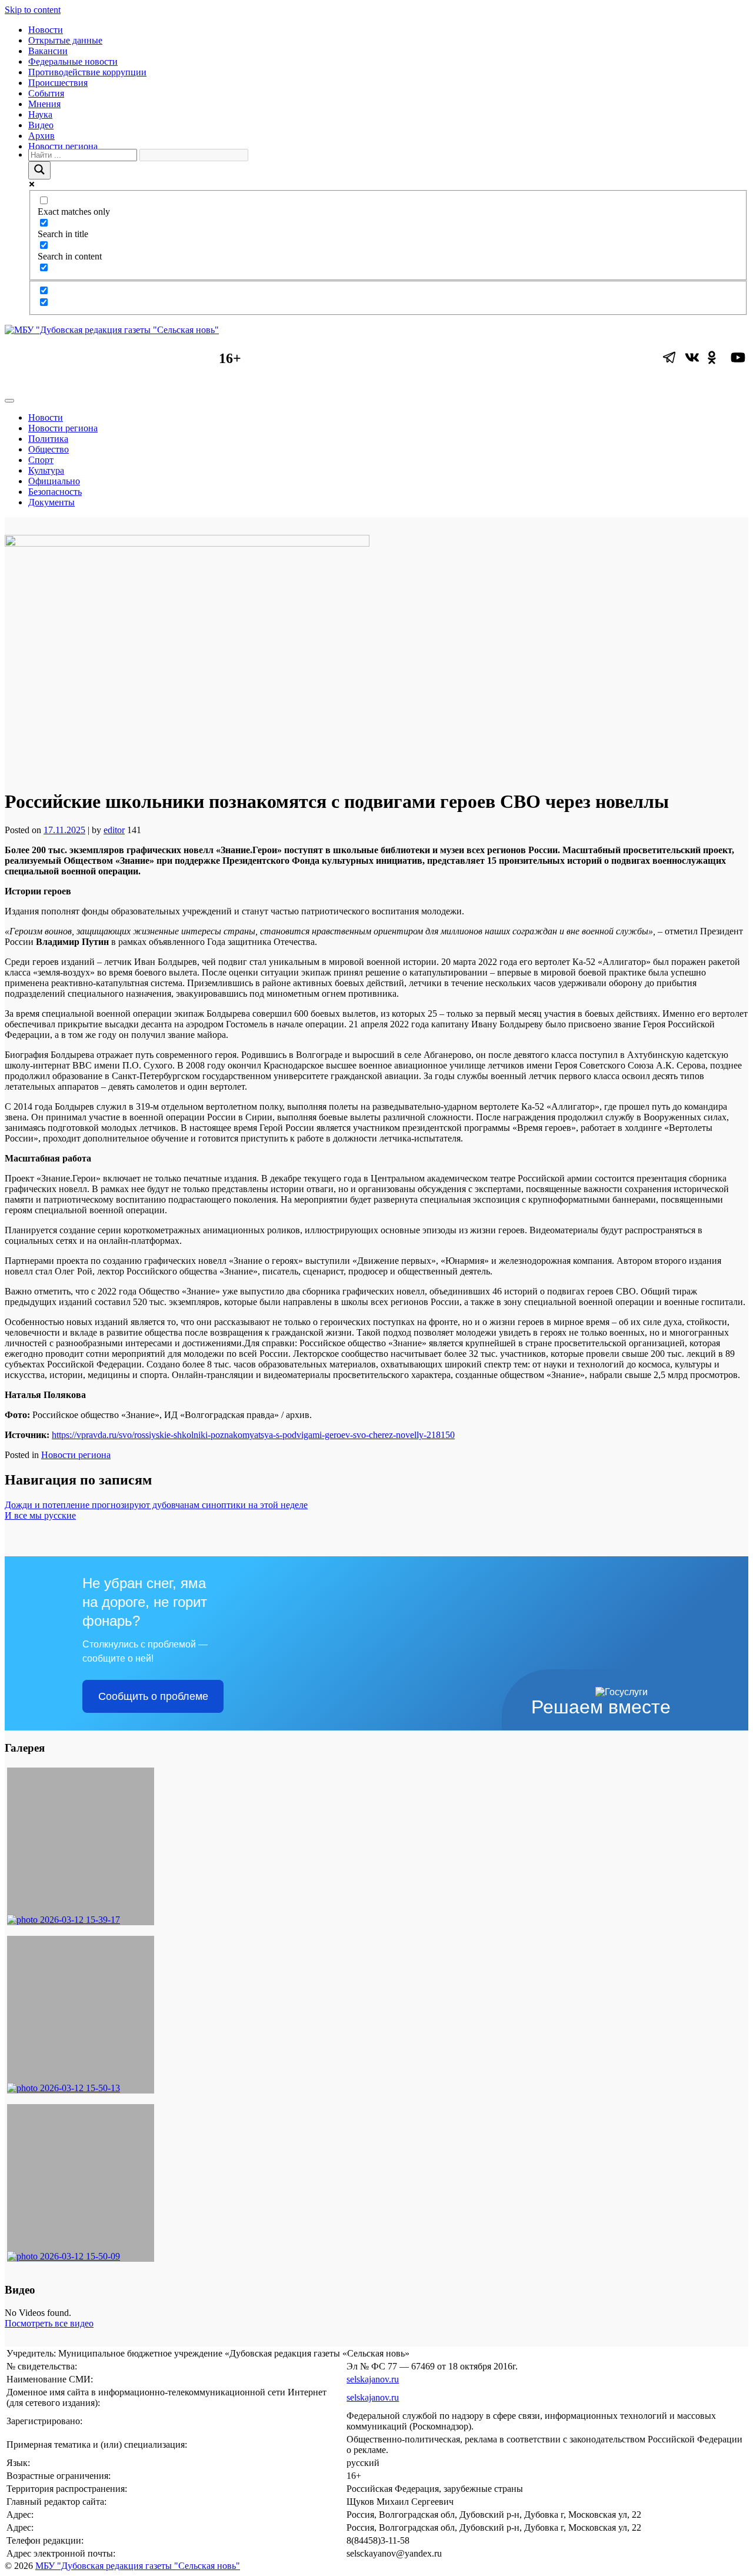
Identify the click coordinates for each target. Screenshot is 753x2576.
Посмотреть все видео (49, 2323)
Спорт (41, 460)
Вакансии (48, 51)
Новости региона (63, 146)
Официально (54, 481)
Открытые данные (65, 40)
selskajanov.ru (373, 2379)
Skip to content (33, 10)
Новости (46, 30)
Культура (46, 470)
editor (114, 830)
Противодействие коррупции (87, 72)
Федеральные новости (73, 61)
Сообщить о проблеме (153, 1696)
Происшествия (58, 83)
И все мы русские (40, 1515)
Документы (51, 502)
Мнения (44, 104)
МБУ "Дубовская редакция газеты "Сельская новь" (138, 2566)
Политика (48, 439)
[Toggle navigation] (9, 401)
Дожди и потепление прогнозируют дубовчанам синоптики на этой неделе (156, 1505)
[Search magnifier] (39, 170)
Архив (41, 136)
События (46, 93)
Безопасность (55, 492)
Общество (49, 449)
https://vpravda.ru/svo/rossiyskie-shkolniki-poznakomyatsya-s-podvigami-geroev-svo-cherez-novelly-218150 (253, 1435)
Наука (40, 114)
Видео (41, 125)
